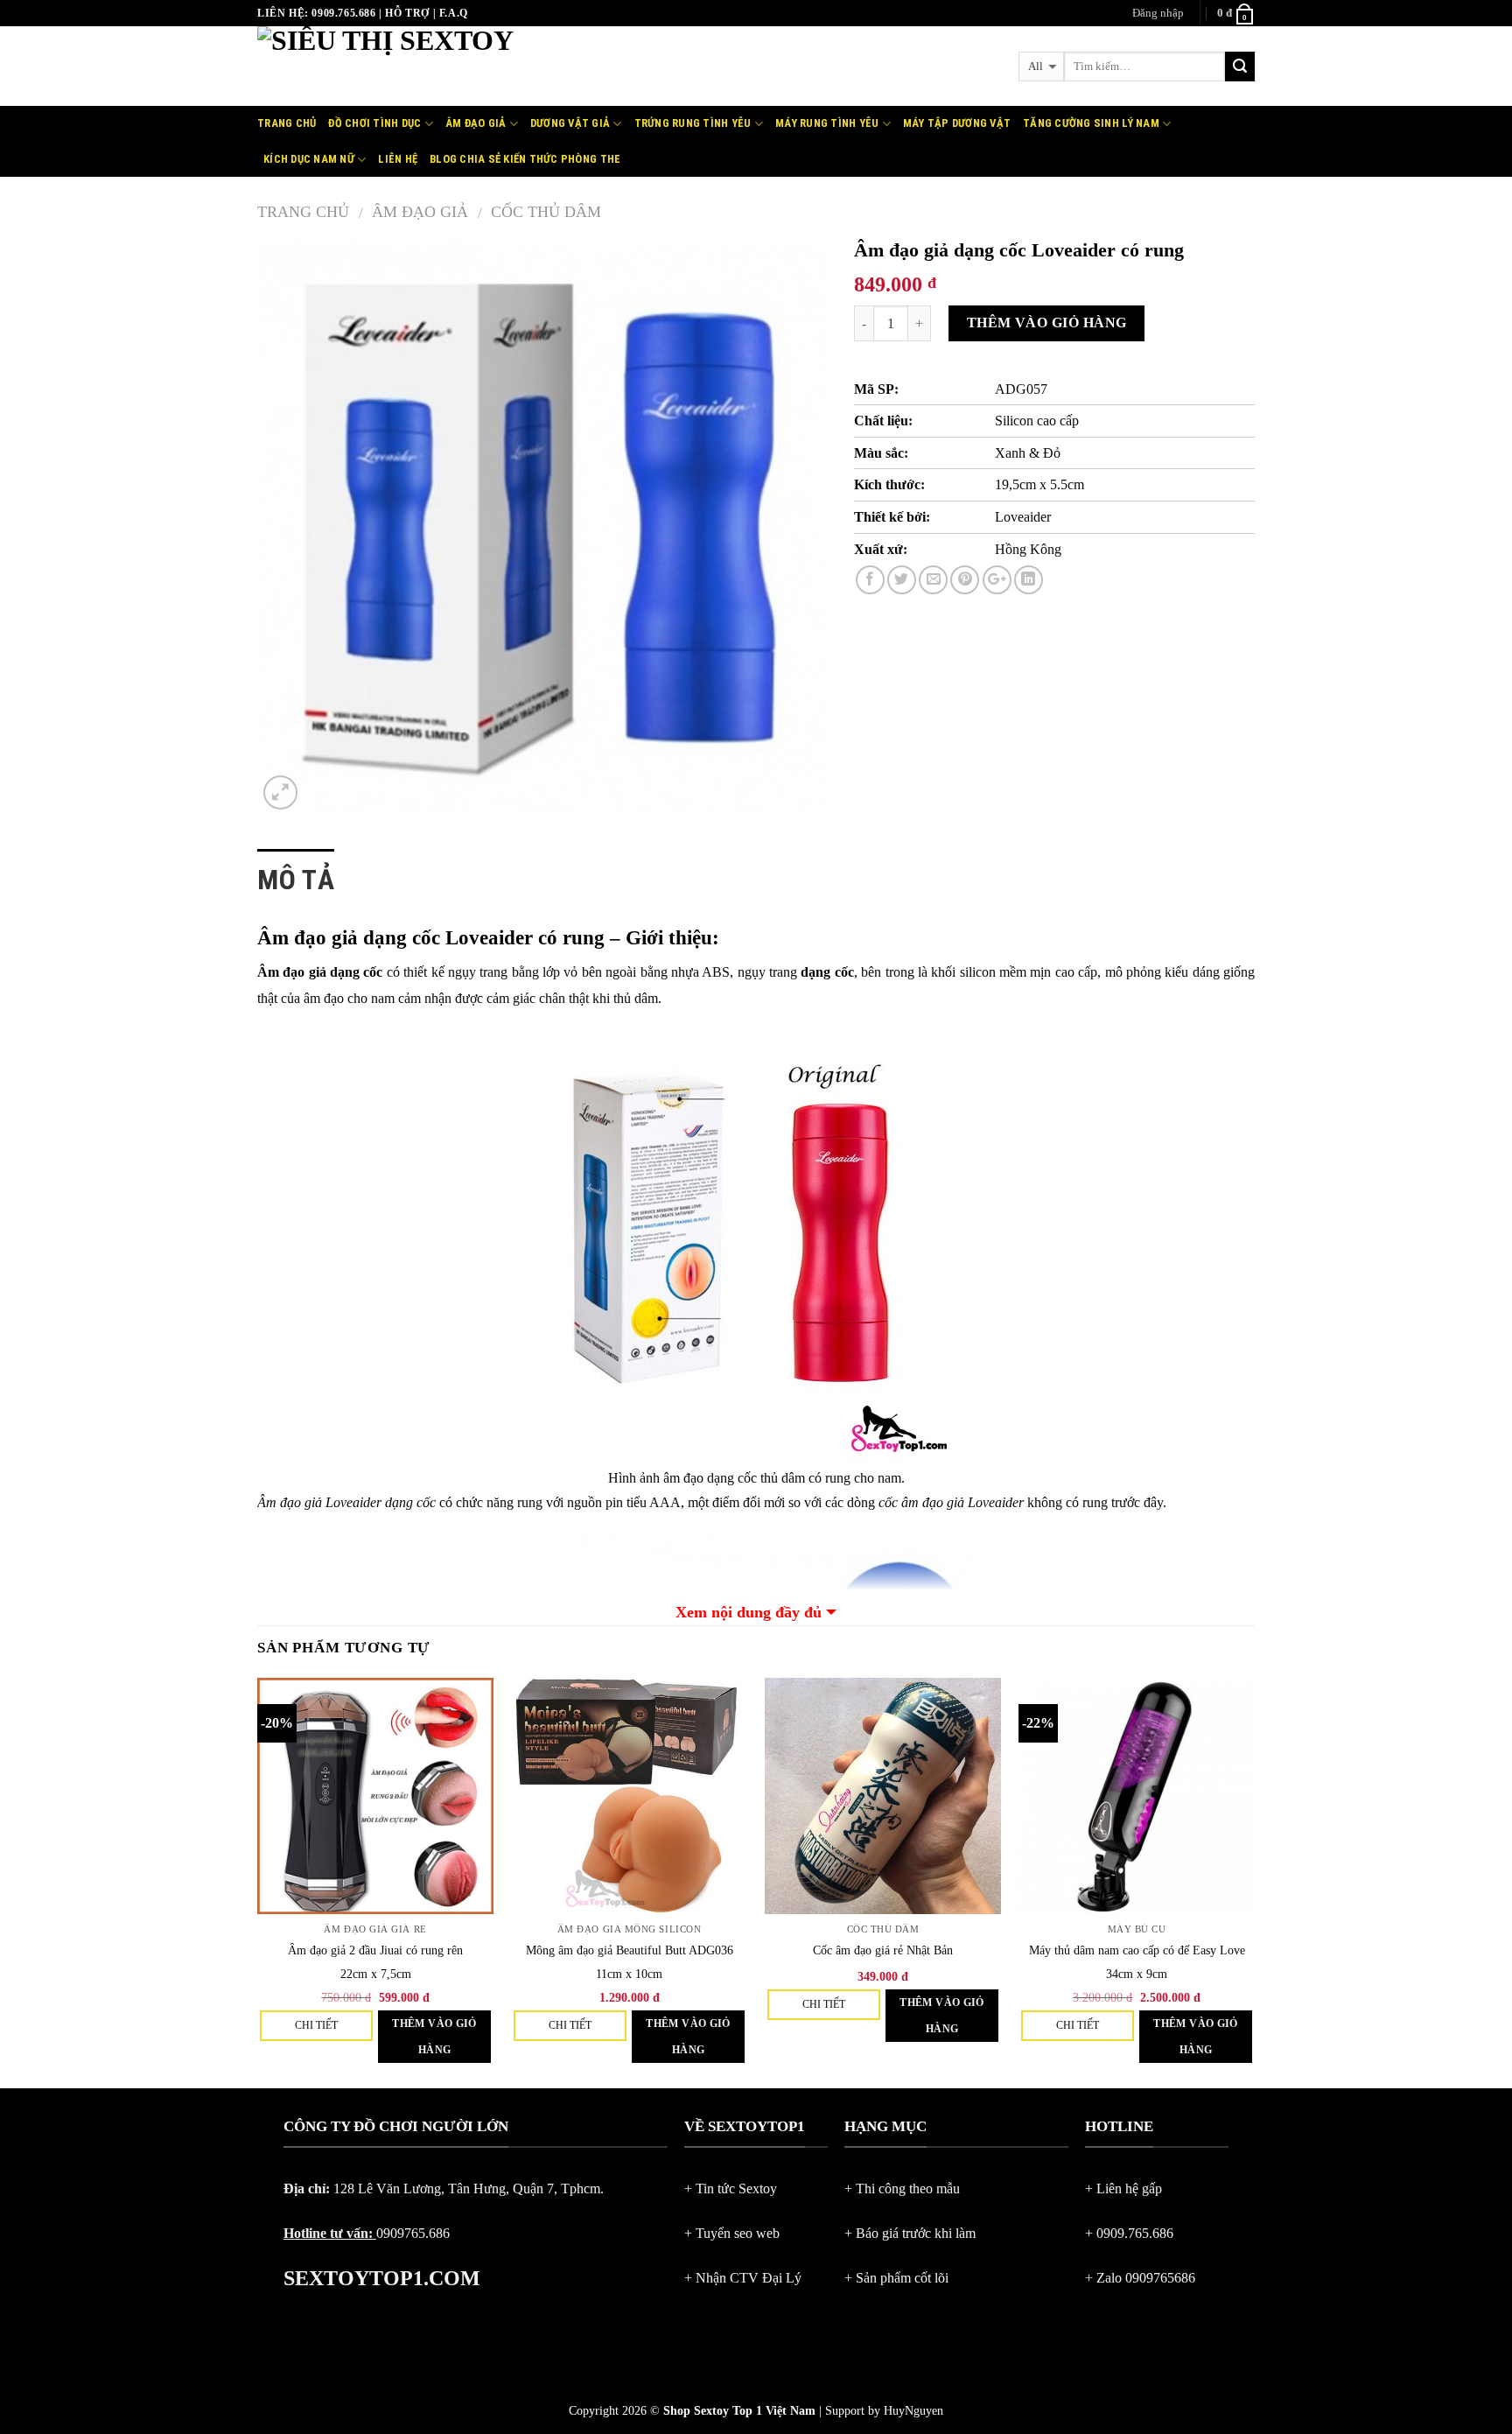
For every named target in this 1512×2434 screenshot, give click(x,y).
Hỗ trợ (407, 13)
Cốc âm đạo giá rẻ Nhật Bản (883, 1950)
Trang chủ (287, 123)
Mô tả (296, 880)
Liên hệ (398, 159)
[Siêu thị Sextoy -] (459, 66)
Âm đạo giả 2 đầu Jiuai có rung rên (375, 1950)
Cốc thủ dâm (546, 212)
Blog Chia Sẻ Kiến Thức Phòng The (525, 159)
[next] (1254, 1882)
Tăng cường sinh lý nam (1091, 123)
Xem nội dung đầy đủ (749, 1612)
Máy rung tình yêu (827, 123)
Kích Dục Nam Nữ (309, 159)
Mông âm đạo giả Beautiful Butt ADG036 (630, 1950)
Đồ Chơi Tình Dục (374, 123)
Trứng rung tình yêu (693, 123)
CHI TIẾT (316, 2025)
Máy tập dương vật (957, 123)
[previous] (258, 1882)
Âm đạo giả (476, 123)
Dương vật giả (570, 123)
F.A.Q (454, 13)
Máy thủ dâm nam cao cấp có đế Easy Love (1137, 1950)
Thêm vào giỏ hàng (1047, 323)
